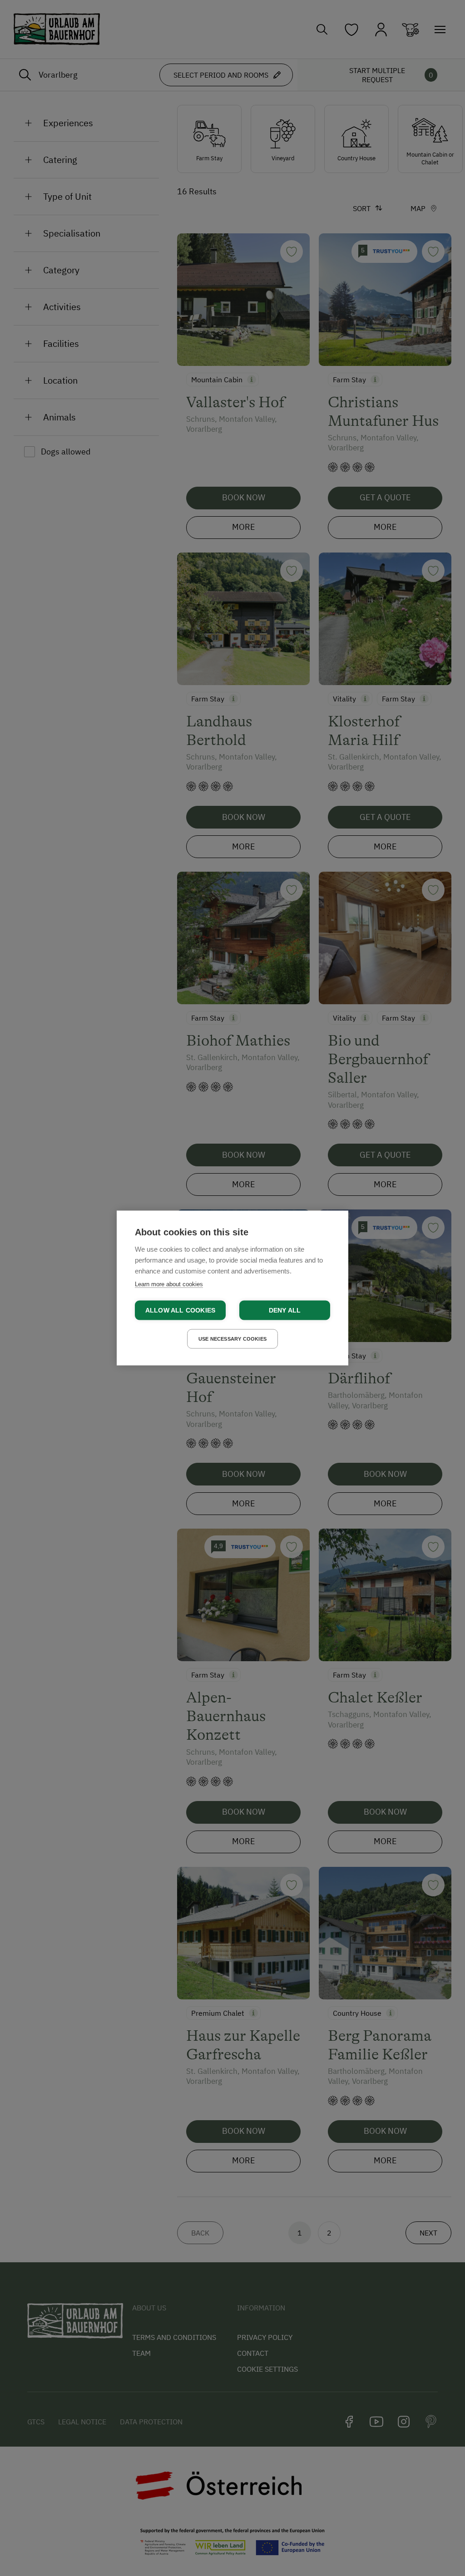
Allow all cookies (180, 1310)
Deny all (285, 1310)
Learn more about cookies (169, 1284)
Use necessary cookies (232, 1339)
